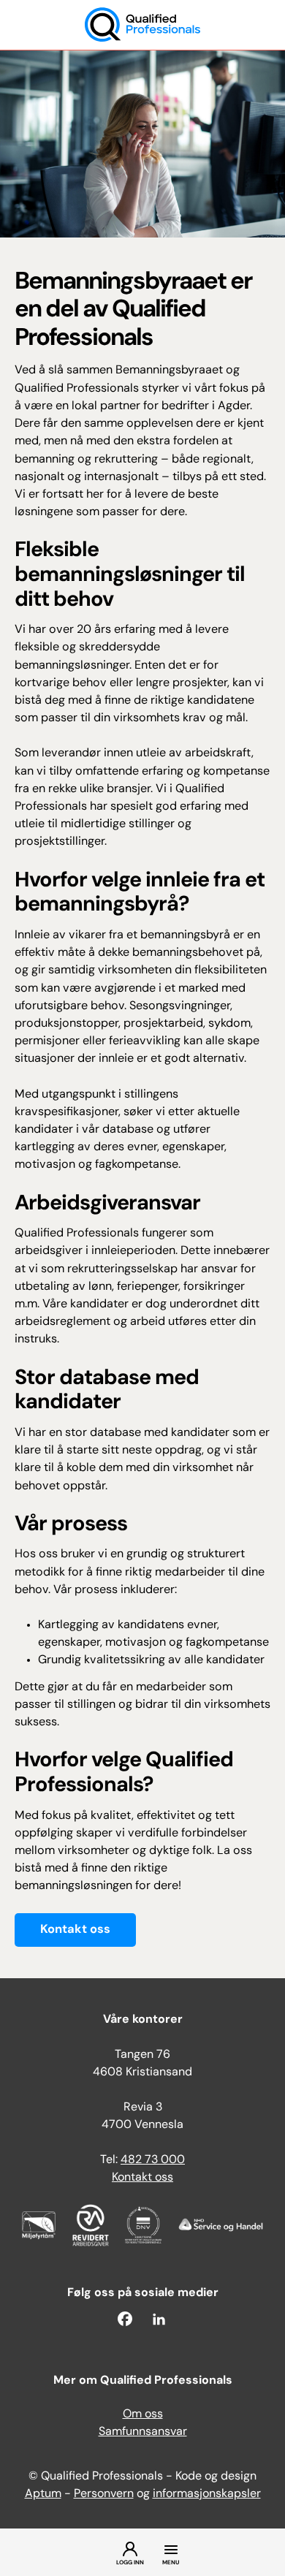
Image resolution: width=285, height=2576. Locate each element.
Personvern (104, 2494)
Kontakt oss (75, 1930)
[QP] (142, 25)
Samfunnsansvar (143, 2432)
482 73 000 (153, 2160)
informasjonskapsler (207, 2494)
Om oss (143, 2414)
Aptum (43, 2494)
